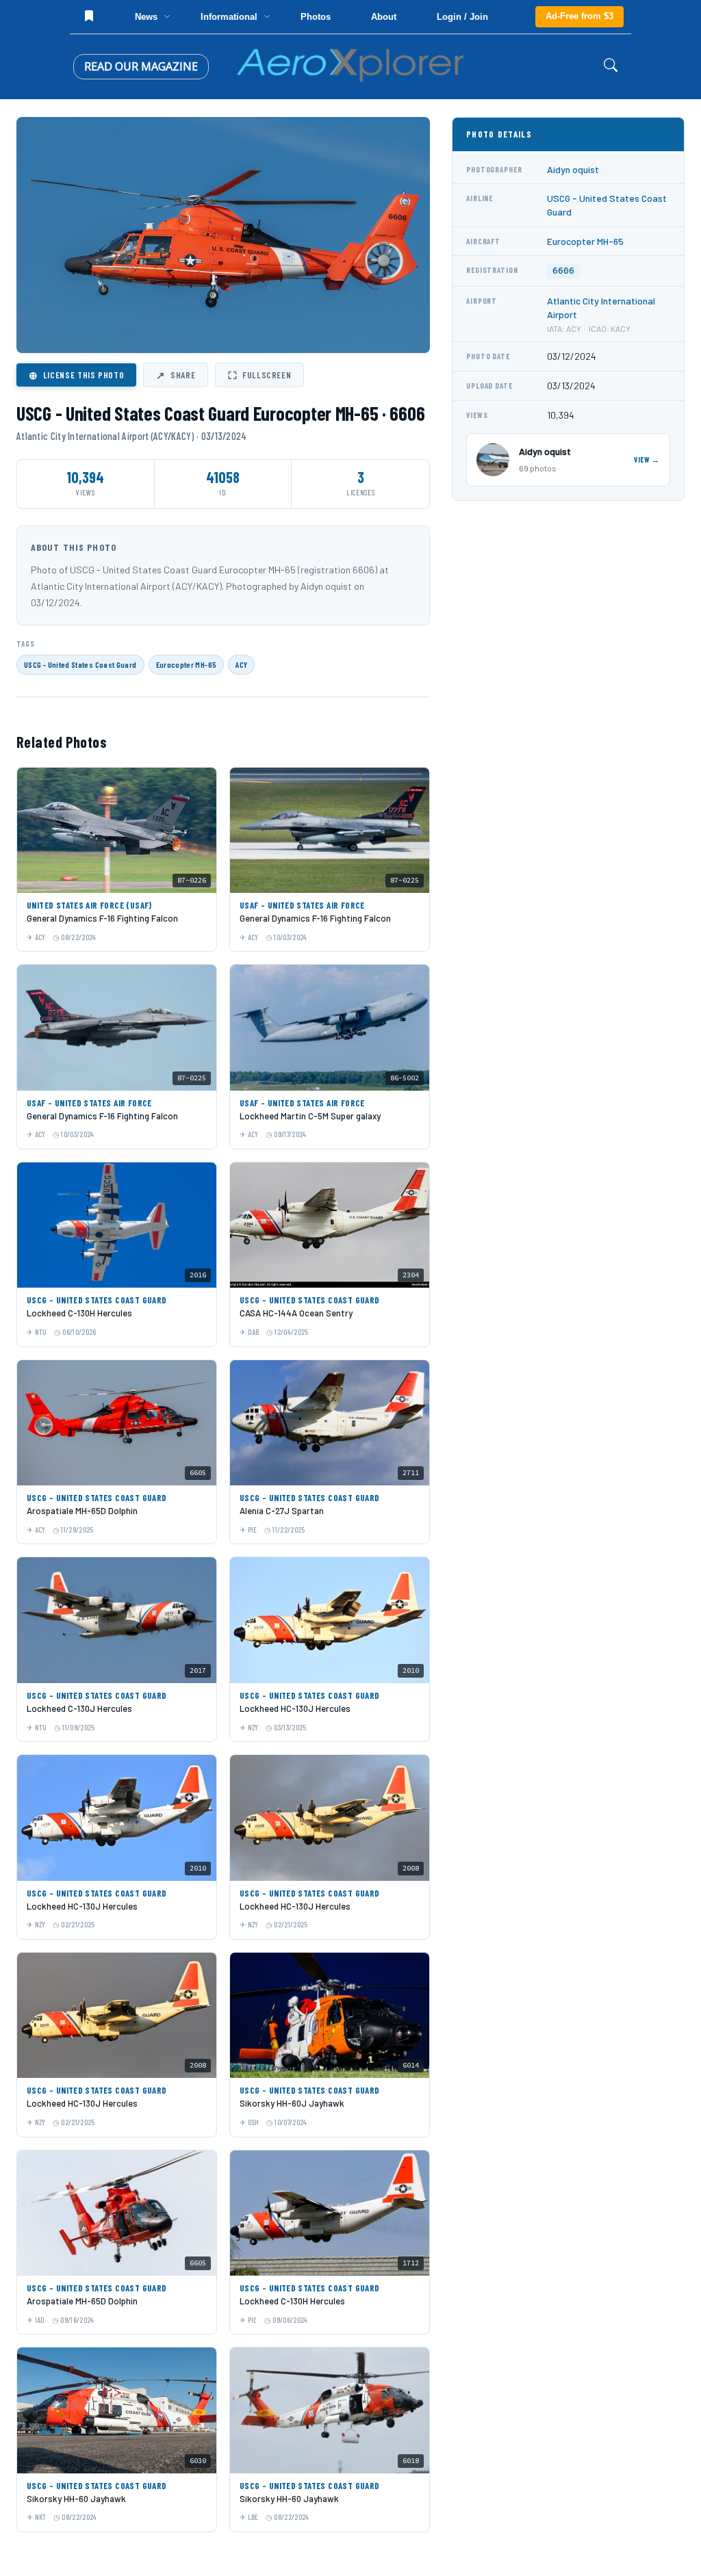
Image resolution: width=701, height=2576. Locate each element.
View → (647, 459)
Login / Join (462, 17)
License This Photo (76, 375)
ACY (241, 664)
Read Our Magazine (141, 66)
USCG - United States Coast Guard (80, 664)
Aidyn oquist (573, 169)
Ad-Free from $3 (579, 16)
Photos (316, 17)
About (384, 17)
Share (176, 375)
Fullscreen (259, 375)
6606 (563, 271)
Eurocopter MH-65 (187, 664)
